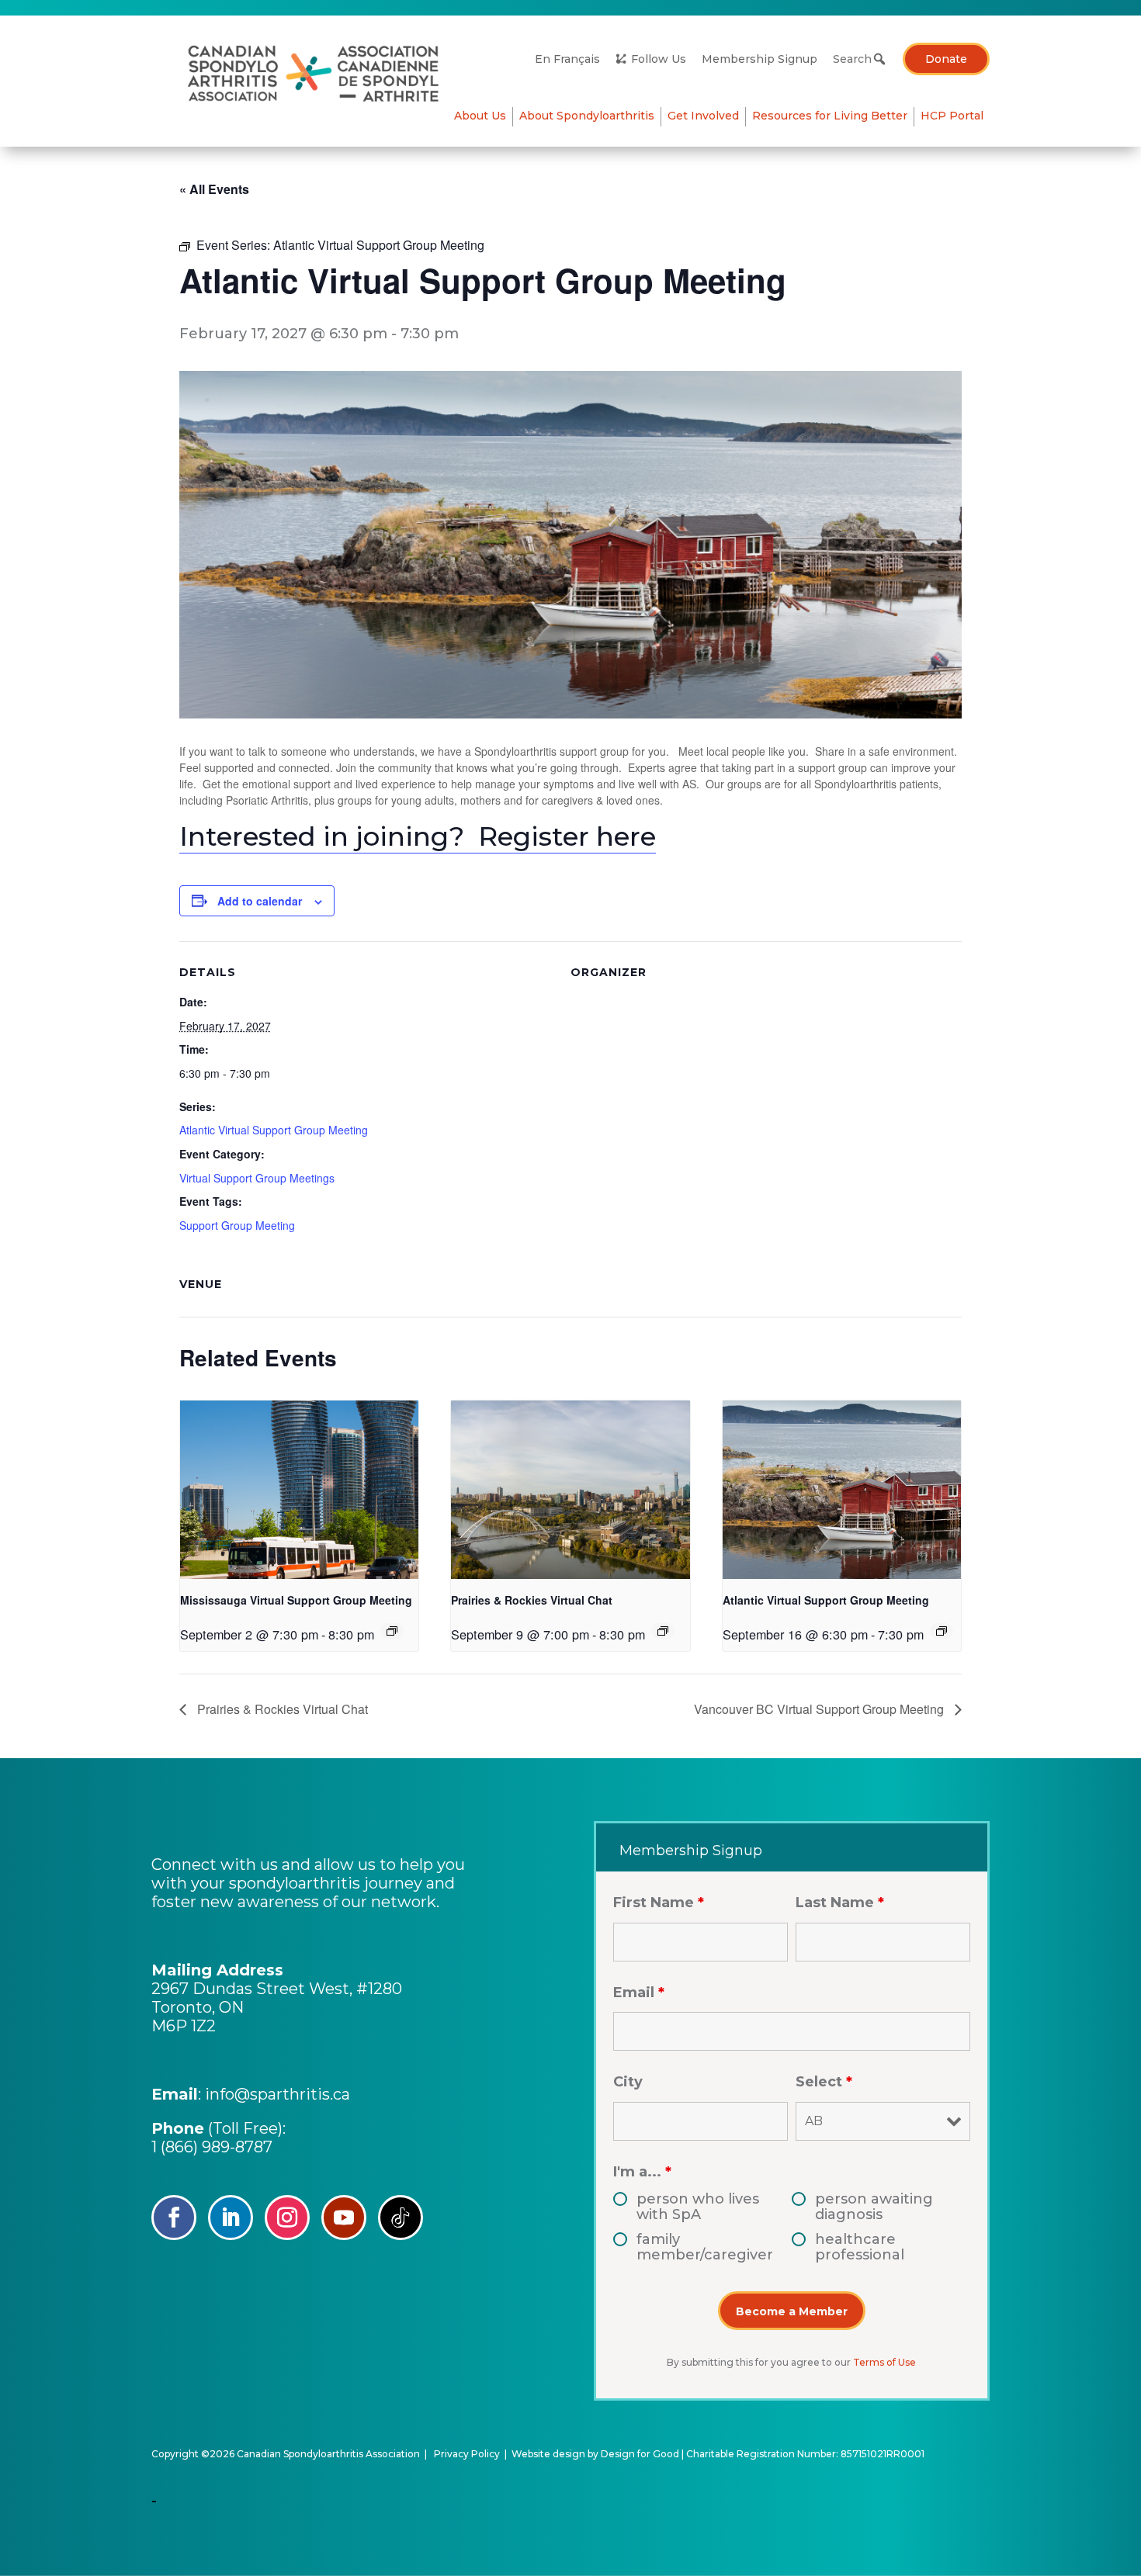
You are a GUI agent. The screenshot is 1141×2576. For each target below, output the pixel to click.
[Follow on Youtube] (344, 2218)
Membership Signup (760, 59)
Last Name (840, 1903)
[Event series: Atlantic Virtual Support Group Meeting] (942, 1631)
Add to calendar (260, 901)
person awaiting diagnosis (874, 2207)
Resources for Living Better (830, 116)
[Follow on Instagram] (287, 2218)
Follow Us (659, 59)
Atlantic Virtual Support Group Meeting (274, 1130)
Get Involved (703, 116)
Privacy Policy (467, 2454)
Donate (946, 59)
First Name (659, 1903)
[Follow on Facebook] (174, 2218)
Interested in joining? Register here (418, 836)
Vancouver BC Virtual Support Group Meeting (820, 1709)
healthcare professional (860, 2247)
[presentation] (299, 1490)
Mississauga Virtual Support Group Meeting (296, 1600)
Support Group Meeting (237, 1225)
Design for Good (640, 2454)
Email (639, 1993)
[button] (879, 59)
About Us (480, 116)
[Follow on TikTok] (401, 2218)
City (628, 2082)
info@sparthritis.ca (277, 2094)
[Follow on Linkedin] (231, 2218)
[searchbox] (856, 59)
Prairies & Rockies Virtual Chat (532, 1600)
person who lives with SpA (698, 2207)
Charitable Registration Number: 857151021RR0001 (805, 2454)
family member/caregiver (705, 2247)
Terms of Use (884, 2362)
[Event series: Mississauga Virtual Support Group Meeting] (392, 1631)
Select (824, 2082)
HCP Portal (952, 116)
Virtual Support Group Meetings (257, 1178)
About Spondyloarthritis (587, 116)
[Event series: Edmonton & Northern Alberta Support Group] (663, 1631)
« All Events (214, 189)
